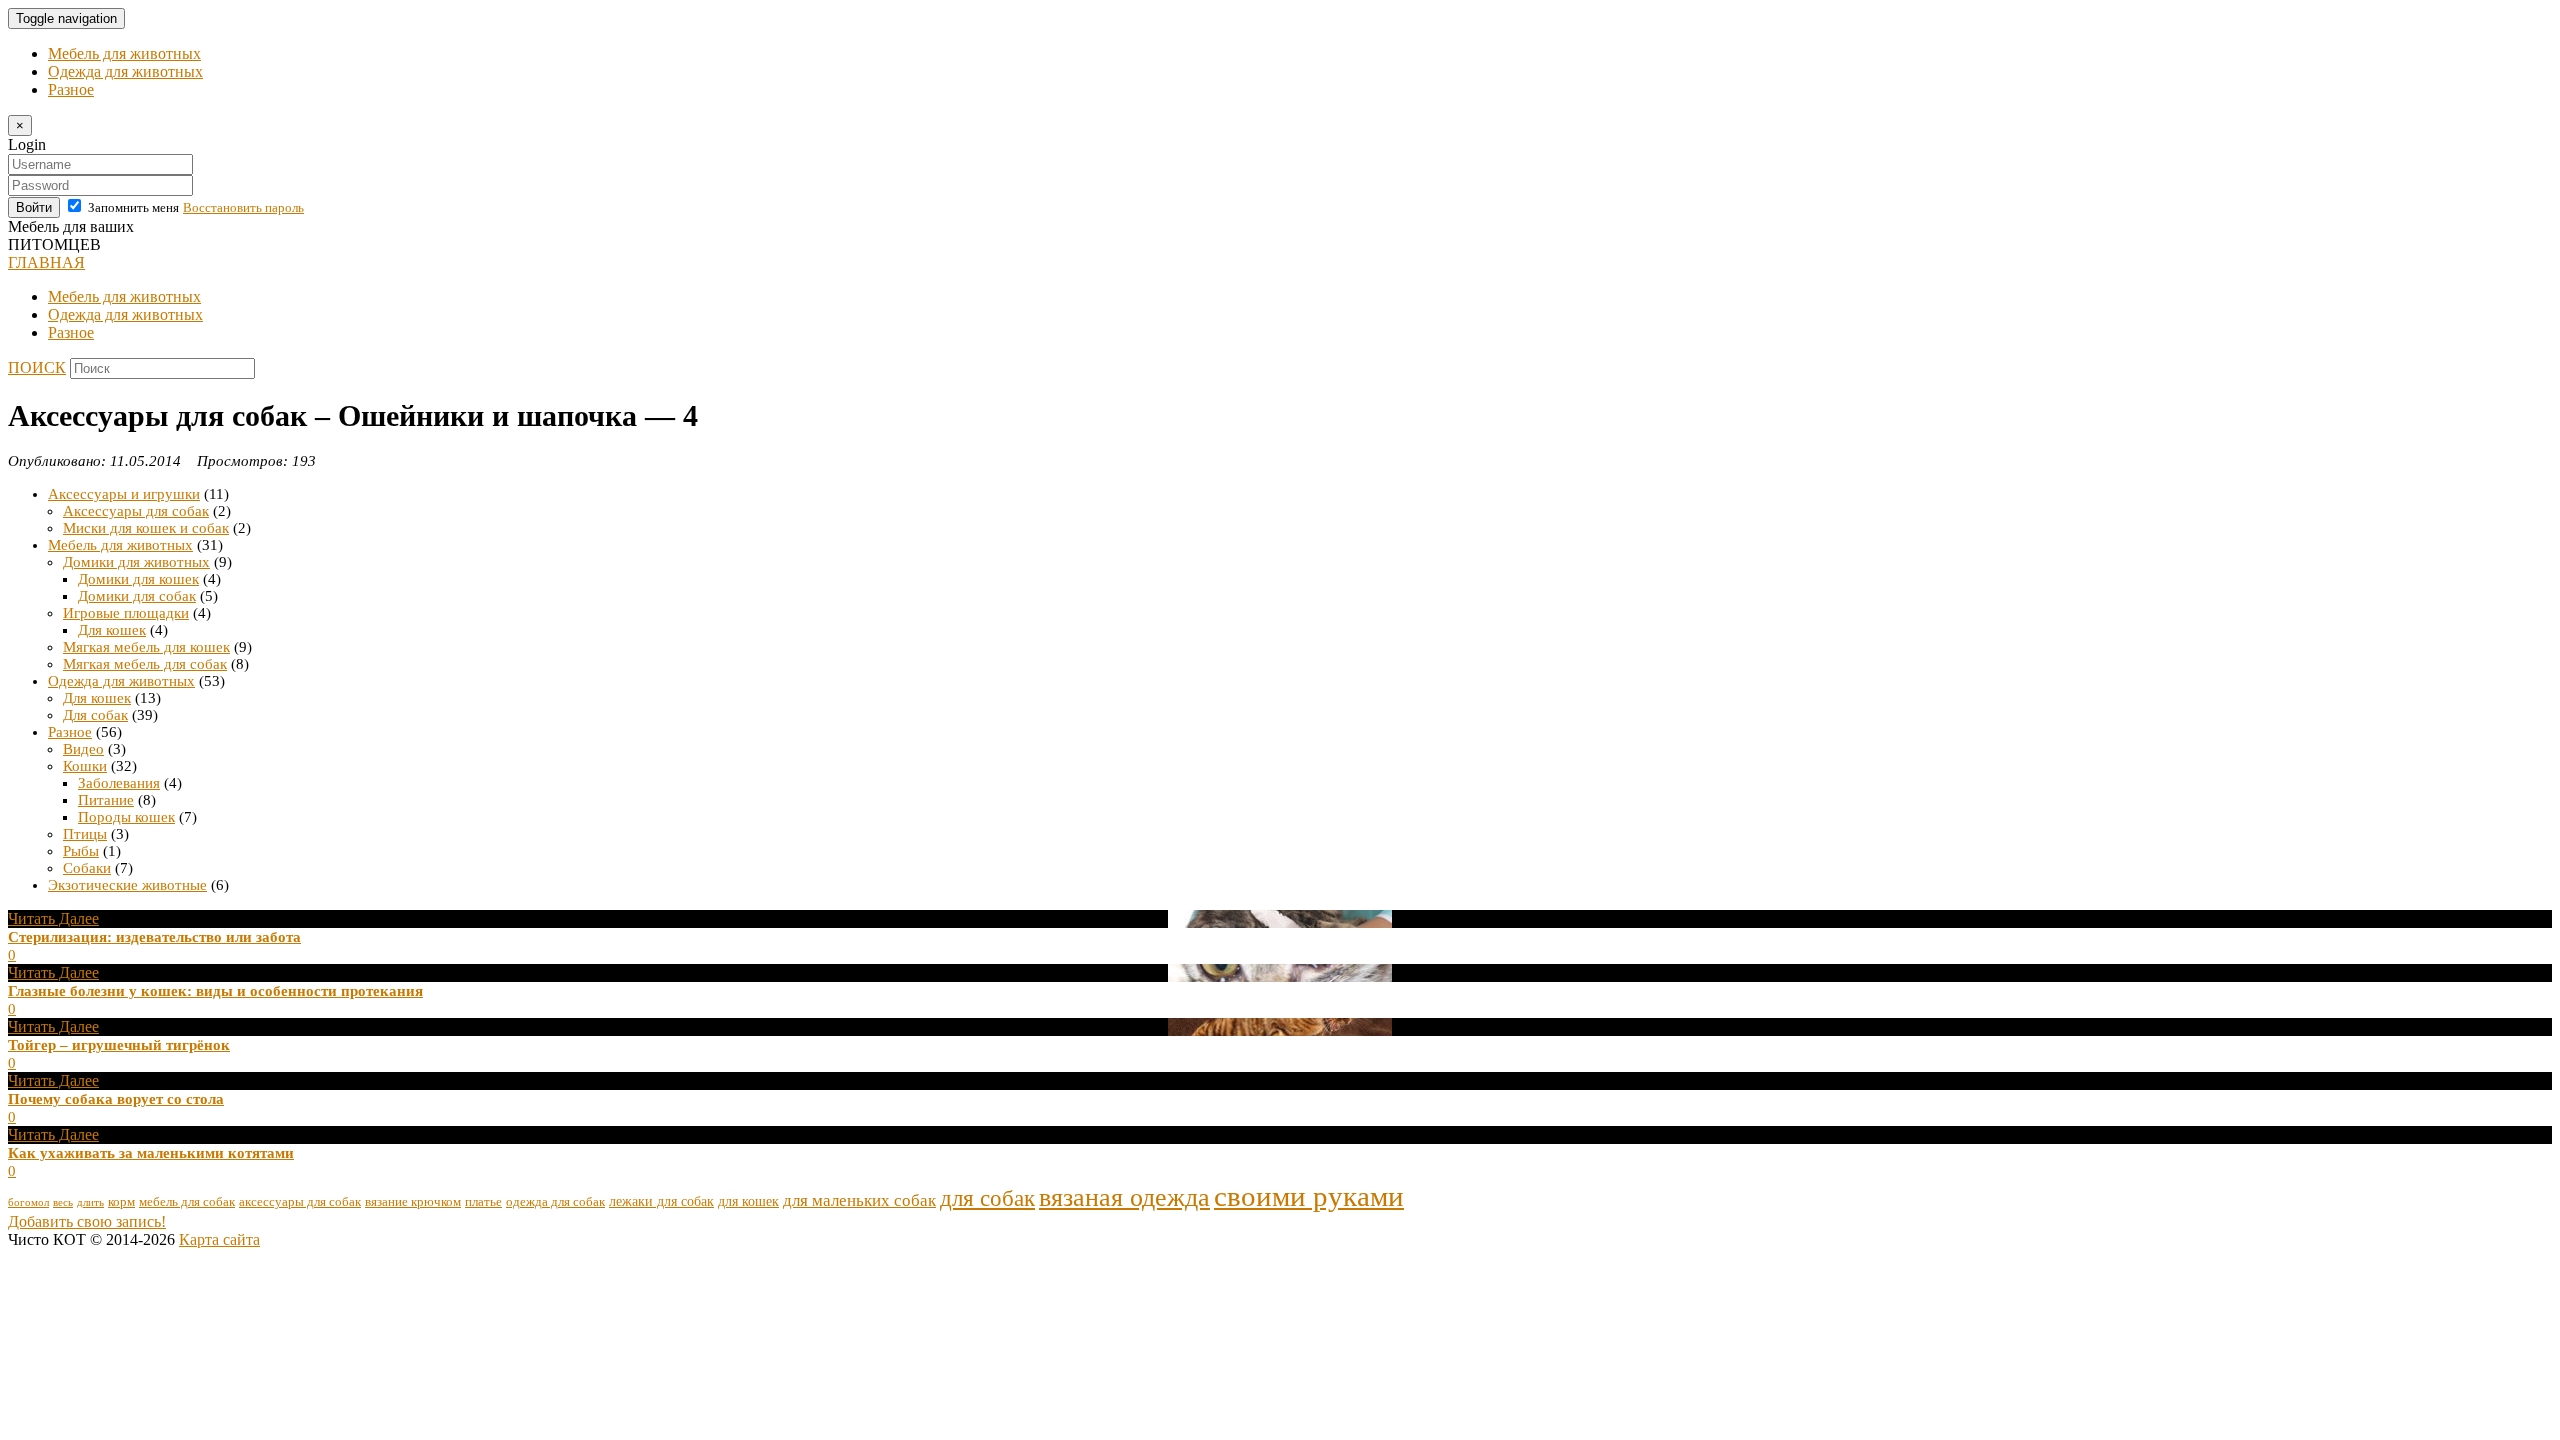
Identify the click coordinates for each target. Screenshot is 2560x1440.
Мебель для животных (124, 53)
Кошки (85, 766)
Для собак (95, 715)
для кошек (748, 1201)
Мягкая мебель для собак (145, 664)
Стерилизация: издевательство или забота (154, 937)
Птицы (85, 834)
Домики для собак (137, 596)
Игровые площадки (126, 613)
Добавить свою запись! (87, 1221)
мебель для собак (187, 1202)
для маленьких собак (859, 1200)
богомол (28, 1202)
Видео (83, 749)
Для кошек (112, 630)
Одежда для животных (125, 71)
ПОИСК (37, 367)
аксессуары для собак (300, 1202)
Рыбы (81, 851)
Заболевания (119, 783)
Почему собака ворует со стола (116, 1099)
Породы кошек (126, 817)
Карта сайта (219, 1239)
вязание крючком (413, 1202)
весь (63, 1202)
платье (483, 1202)
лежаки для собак (661, 1201)
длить (90, 1202)
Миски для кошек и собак (146, 528)
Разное (71, 89)
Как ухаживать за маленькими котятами (151, 1153)
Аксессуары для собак (136, 511)
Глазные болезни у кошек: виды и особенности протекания (215, 991)
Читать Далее (53, 918)
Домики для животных (136, 562)
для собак (987, 1198)
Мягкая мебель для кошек (146, 647)
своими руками (1309, 1196)
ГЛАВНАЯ (46, 262)
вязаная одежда (1124, 1197)
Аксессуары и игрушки (124, 494)
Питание (106, 800)
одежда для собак (555, 1202)
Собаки (87, 868)
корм (121, 1202)
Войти (34, 207)
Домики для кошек (138, 579)
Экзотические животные (127, 885)
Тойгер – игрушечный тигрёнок (119, 1045)
